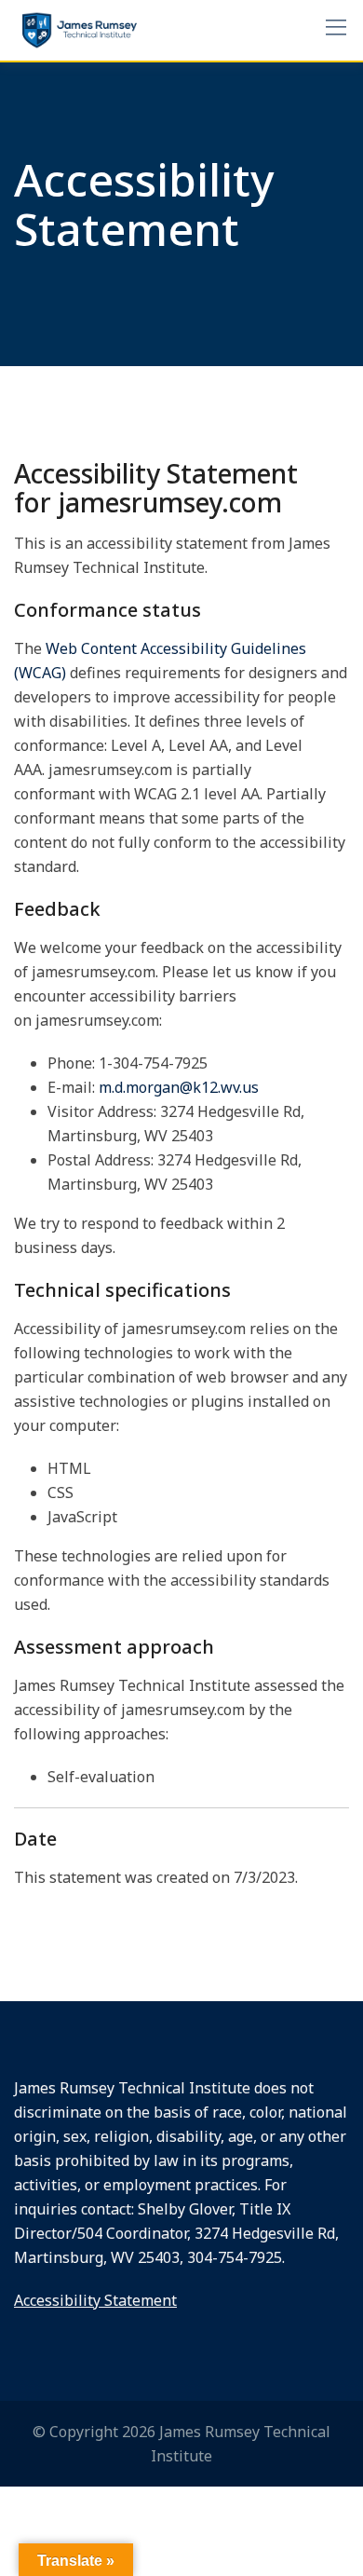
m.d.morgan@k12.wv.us (179, 1087)
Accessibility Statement (95, 2300)
